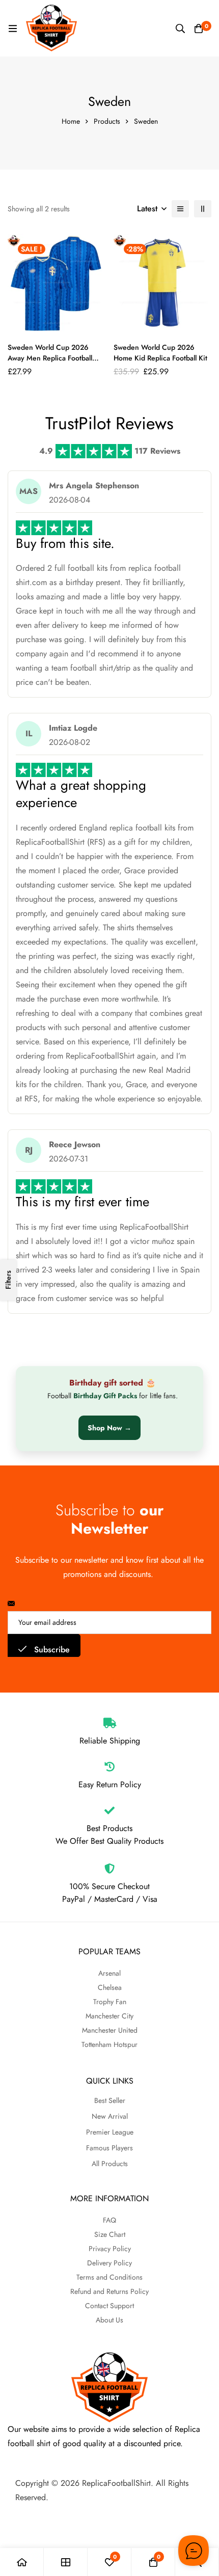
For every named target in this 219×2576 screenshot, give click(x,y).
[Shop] (66, 2562)
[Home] (22, 2562)
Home (71, 121)
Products (107, 121)
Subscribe (51, 1650)
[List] (180, 209)
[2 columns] (203, 209)
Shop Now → (109, 1428)
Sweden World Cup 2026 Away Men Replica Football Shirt (50, 358)
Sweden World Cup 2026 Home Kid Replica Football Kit (160, 353)
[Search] (180, 29)
